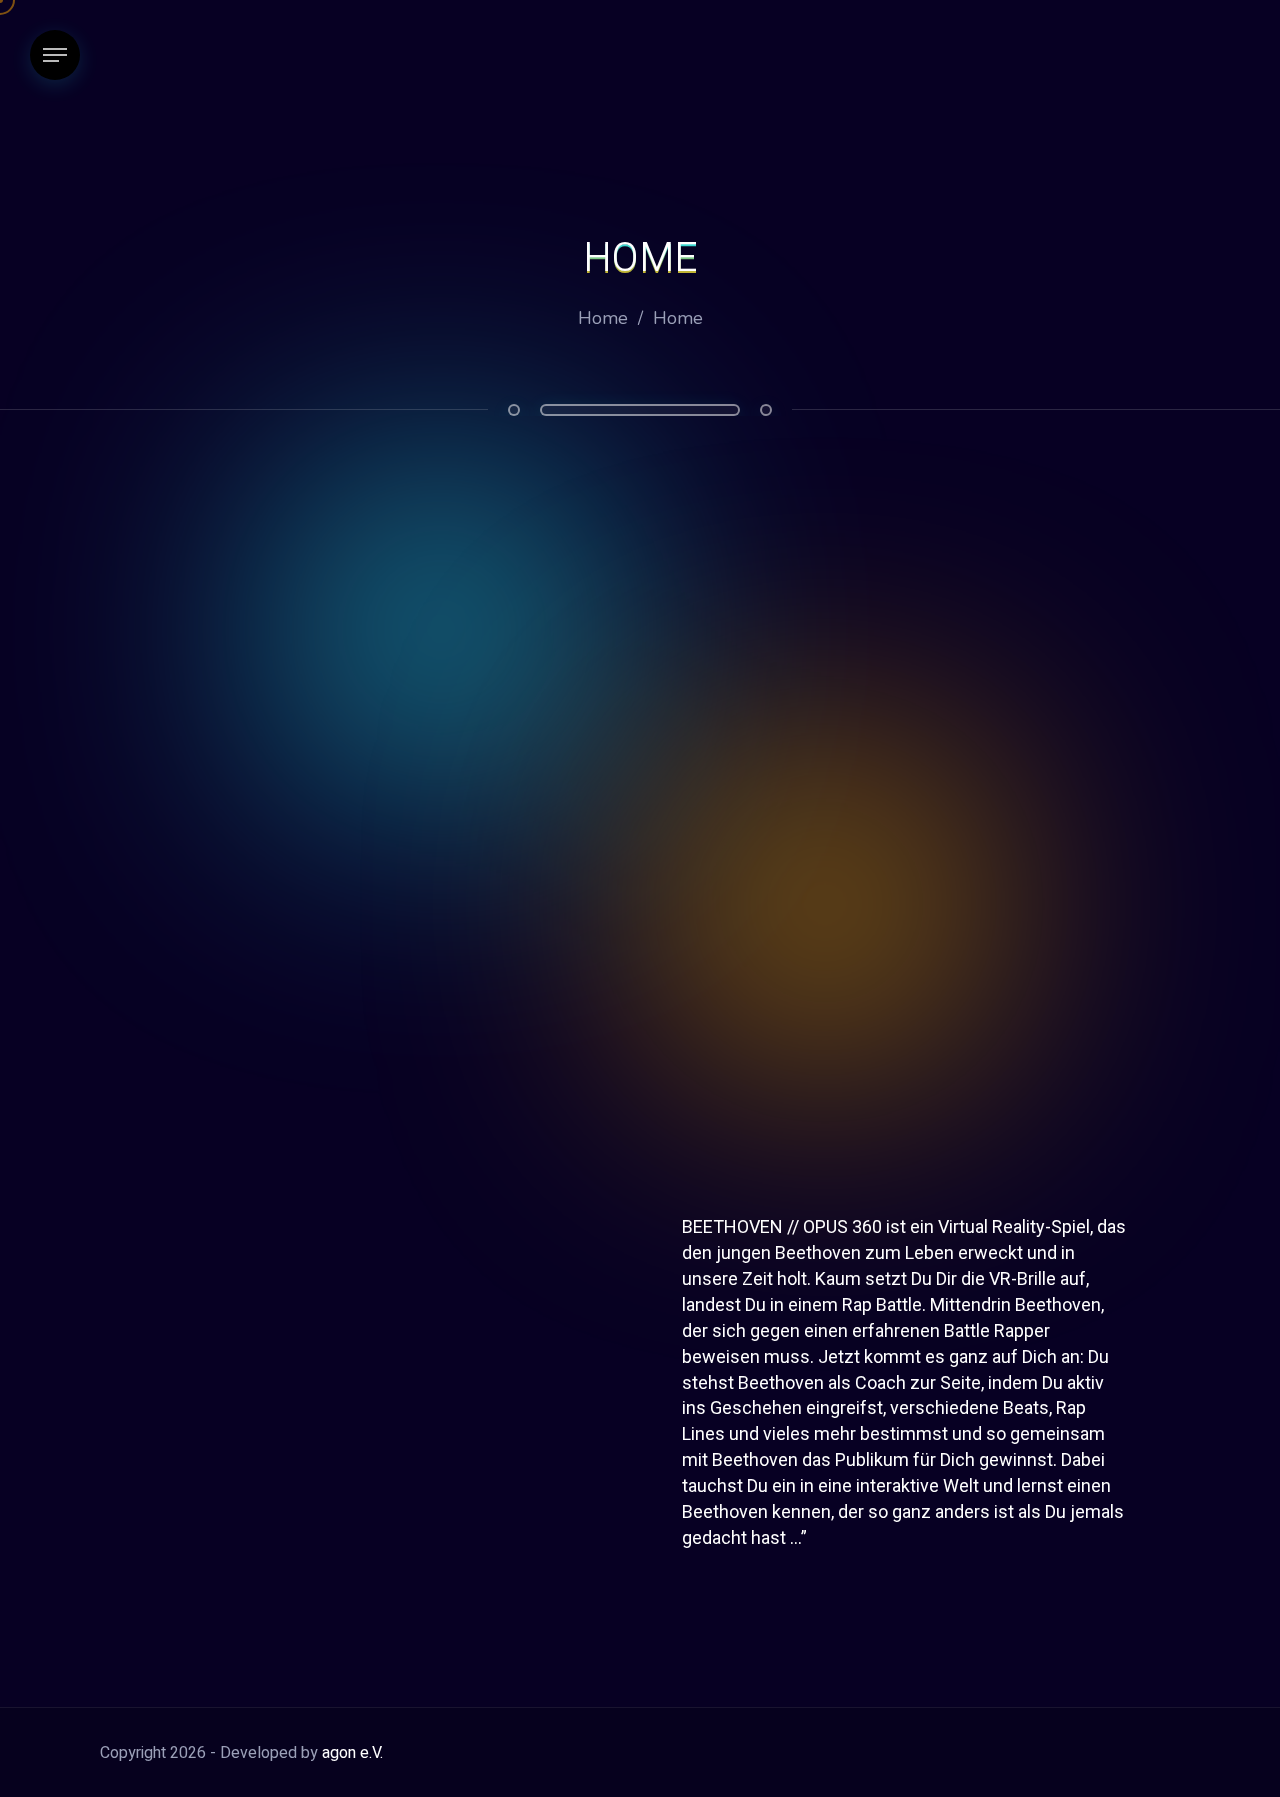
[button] (640, 870)
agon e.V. (352, 1753)
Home (603, 318)
